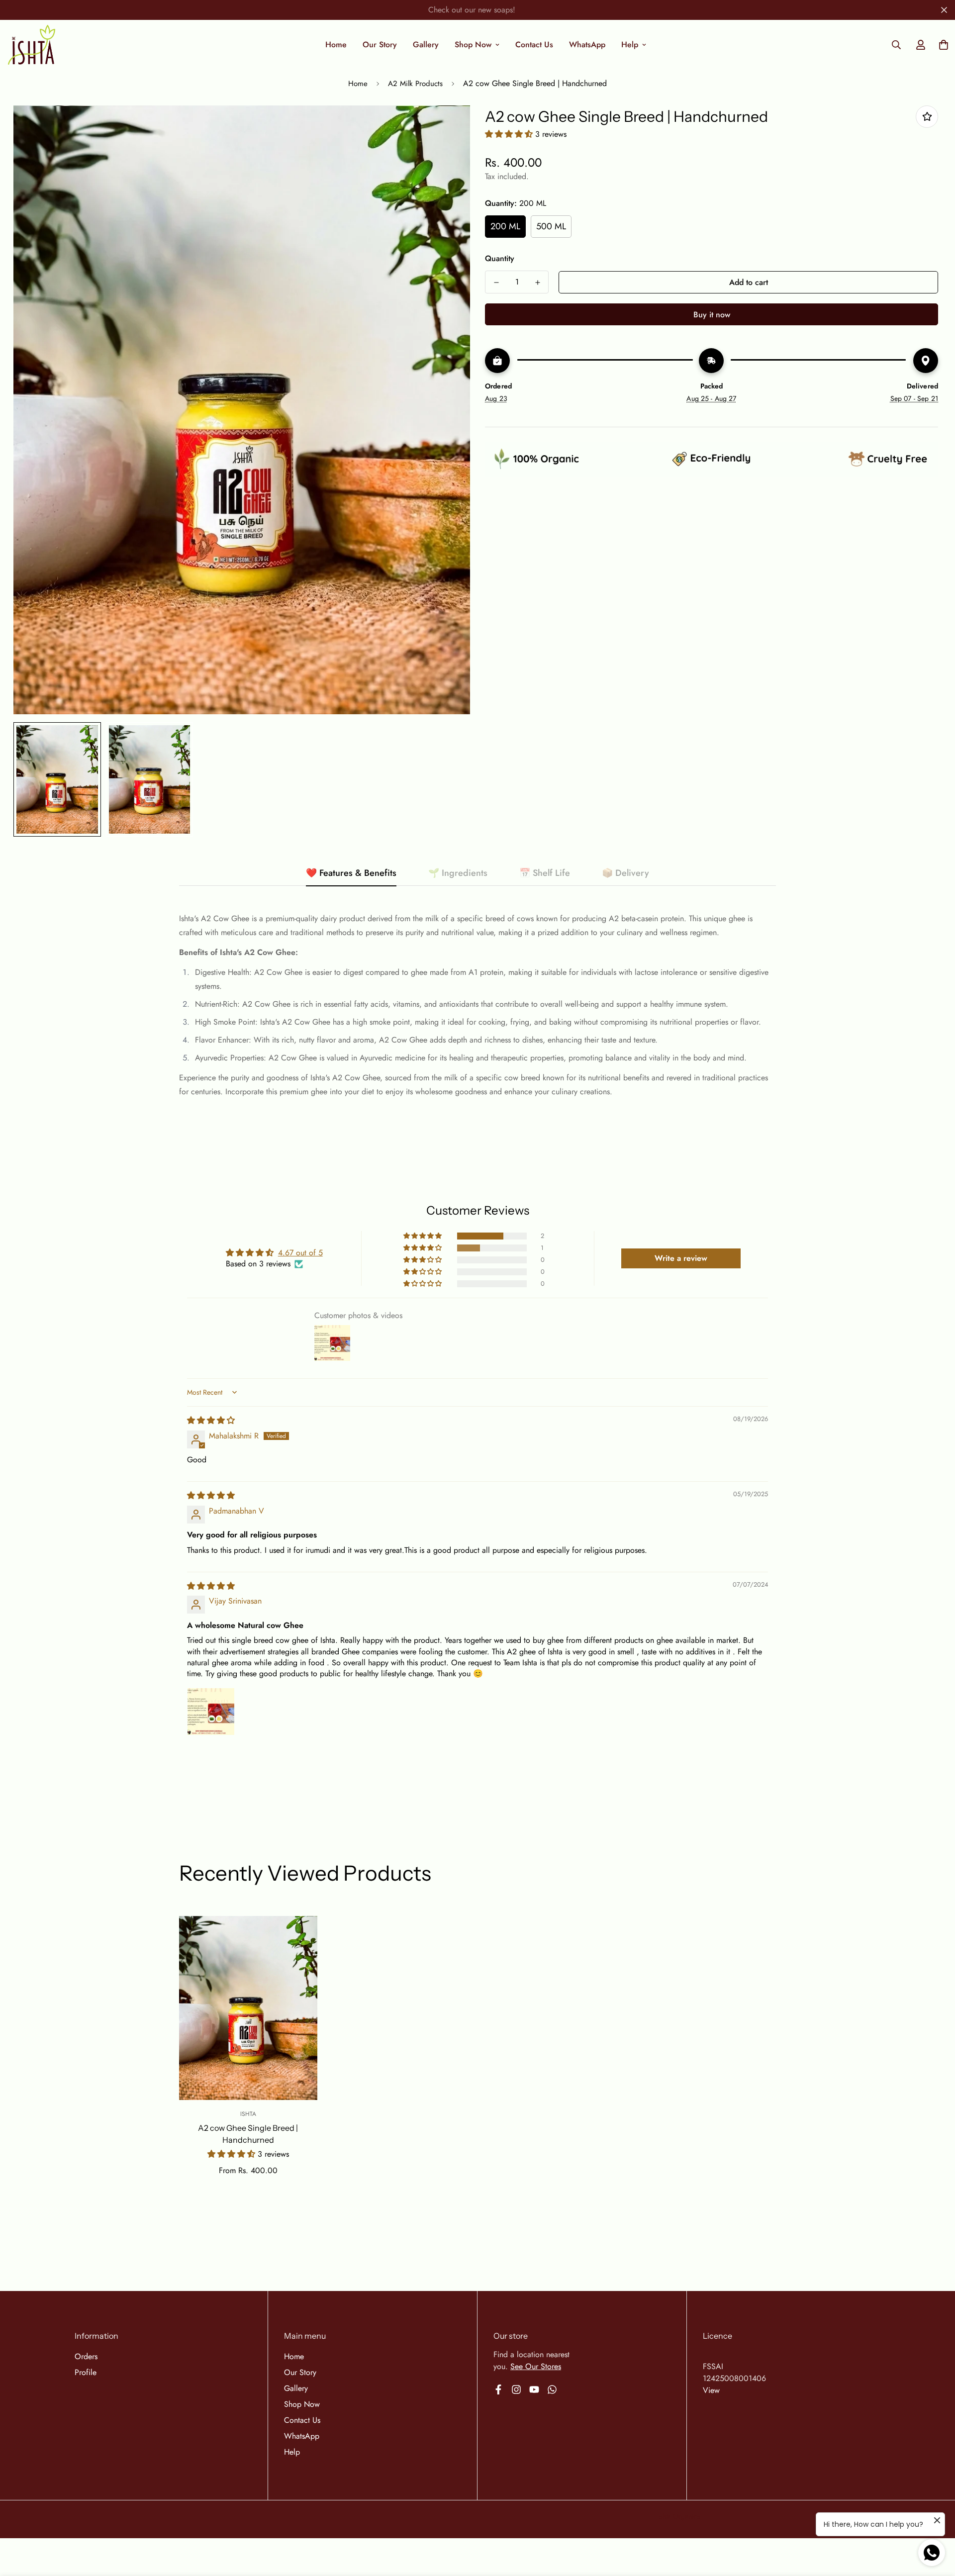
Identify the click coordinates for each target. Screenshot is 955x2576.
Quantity (500, 258)
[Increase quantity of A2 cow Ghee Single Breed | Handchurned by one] (537, 283)
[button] (510, 134)
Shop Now (473, 45)
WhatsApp (587, 45)
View (711, 2390)
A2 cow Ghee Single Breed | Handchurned (248, 2134)
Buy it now (712, 315)
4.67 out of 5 (300, 1253)
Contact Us (534, 45)
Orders (86, 2356)
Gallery (426, 45)
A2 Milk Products (415, 84)
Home (336, 45)
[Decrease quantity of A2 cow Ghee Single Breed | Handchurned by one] (496, 283)
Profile (86, 2372)
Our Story (380, 45)
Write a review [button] (681, 1258)
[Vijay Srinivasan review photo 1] (211, 1712)
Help (630, 45)
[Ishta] (32, 45)
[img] (211, 1420)
